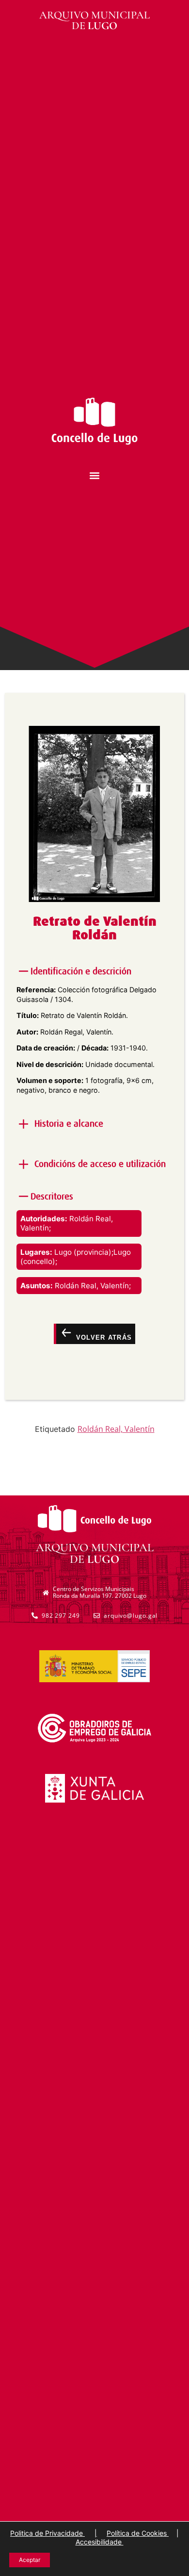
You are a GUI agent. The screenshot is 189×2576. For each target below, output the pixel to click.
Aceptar (30, 2560)
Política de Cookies (138, 2533)
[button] (95, 475)
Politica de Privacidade (47, 2533)
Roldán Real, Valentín (116, 1429)
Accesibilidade (100, 2542)
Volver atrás (102, 1337)
